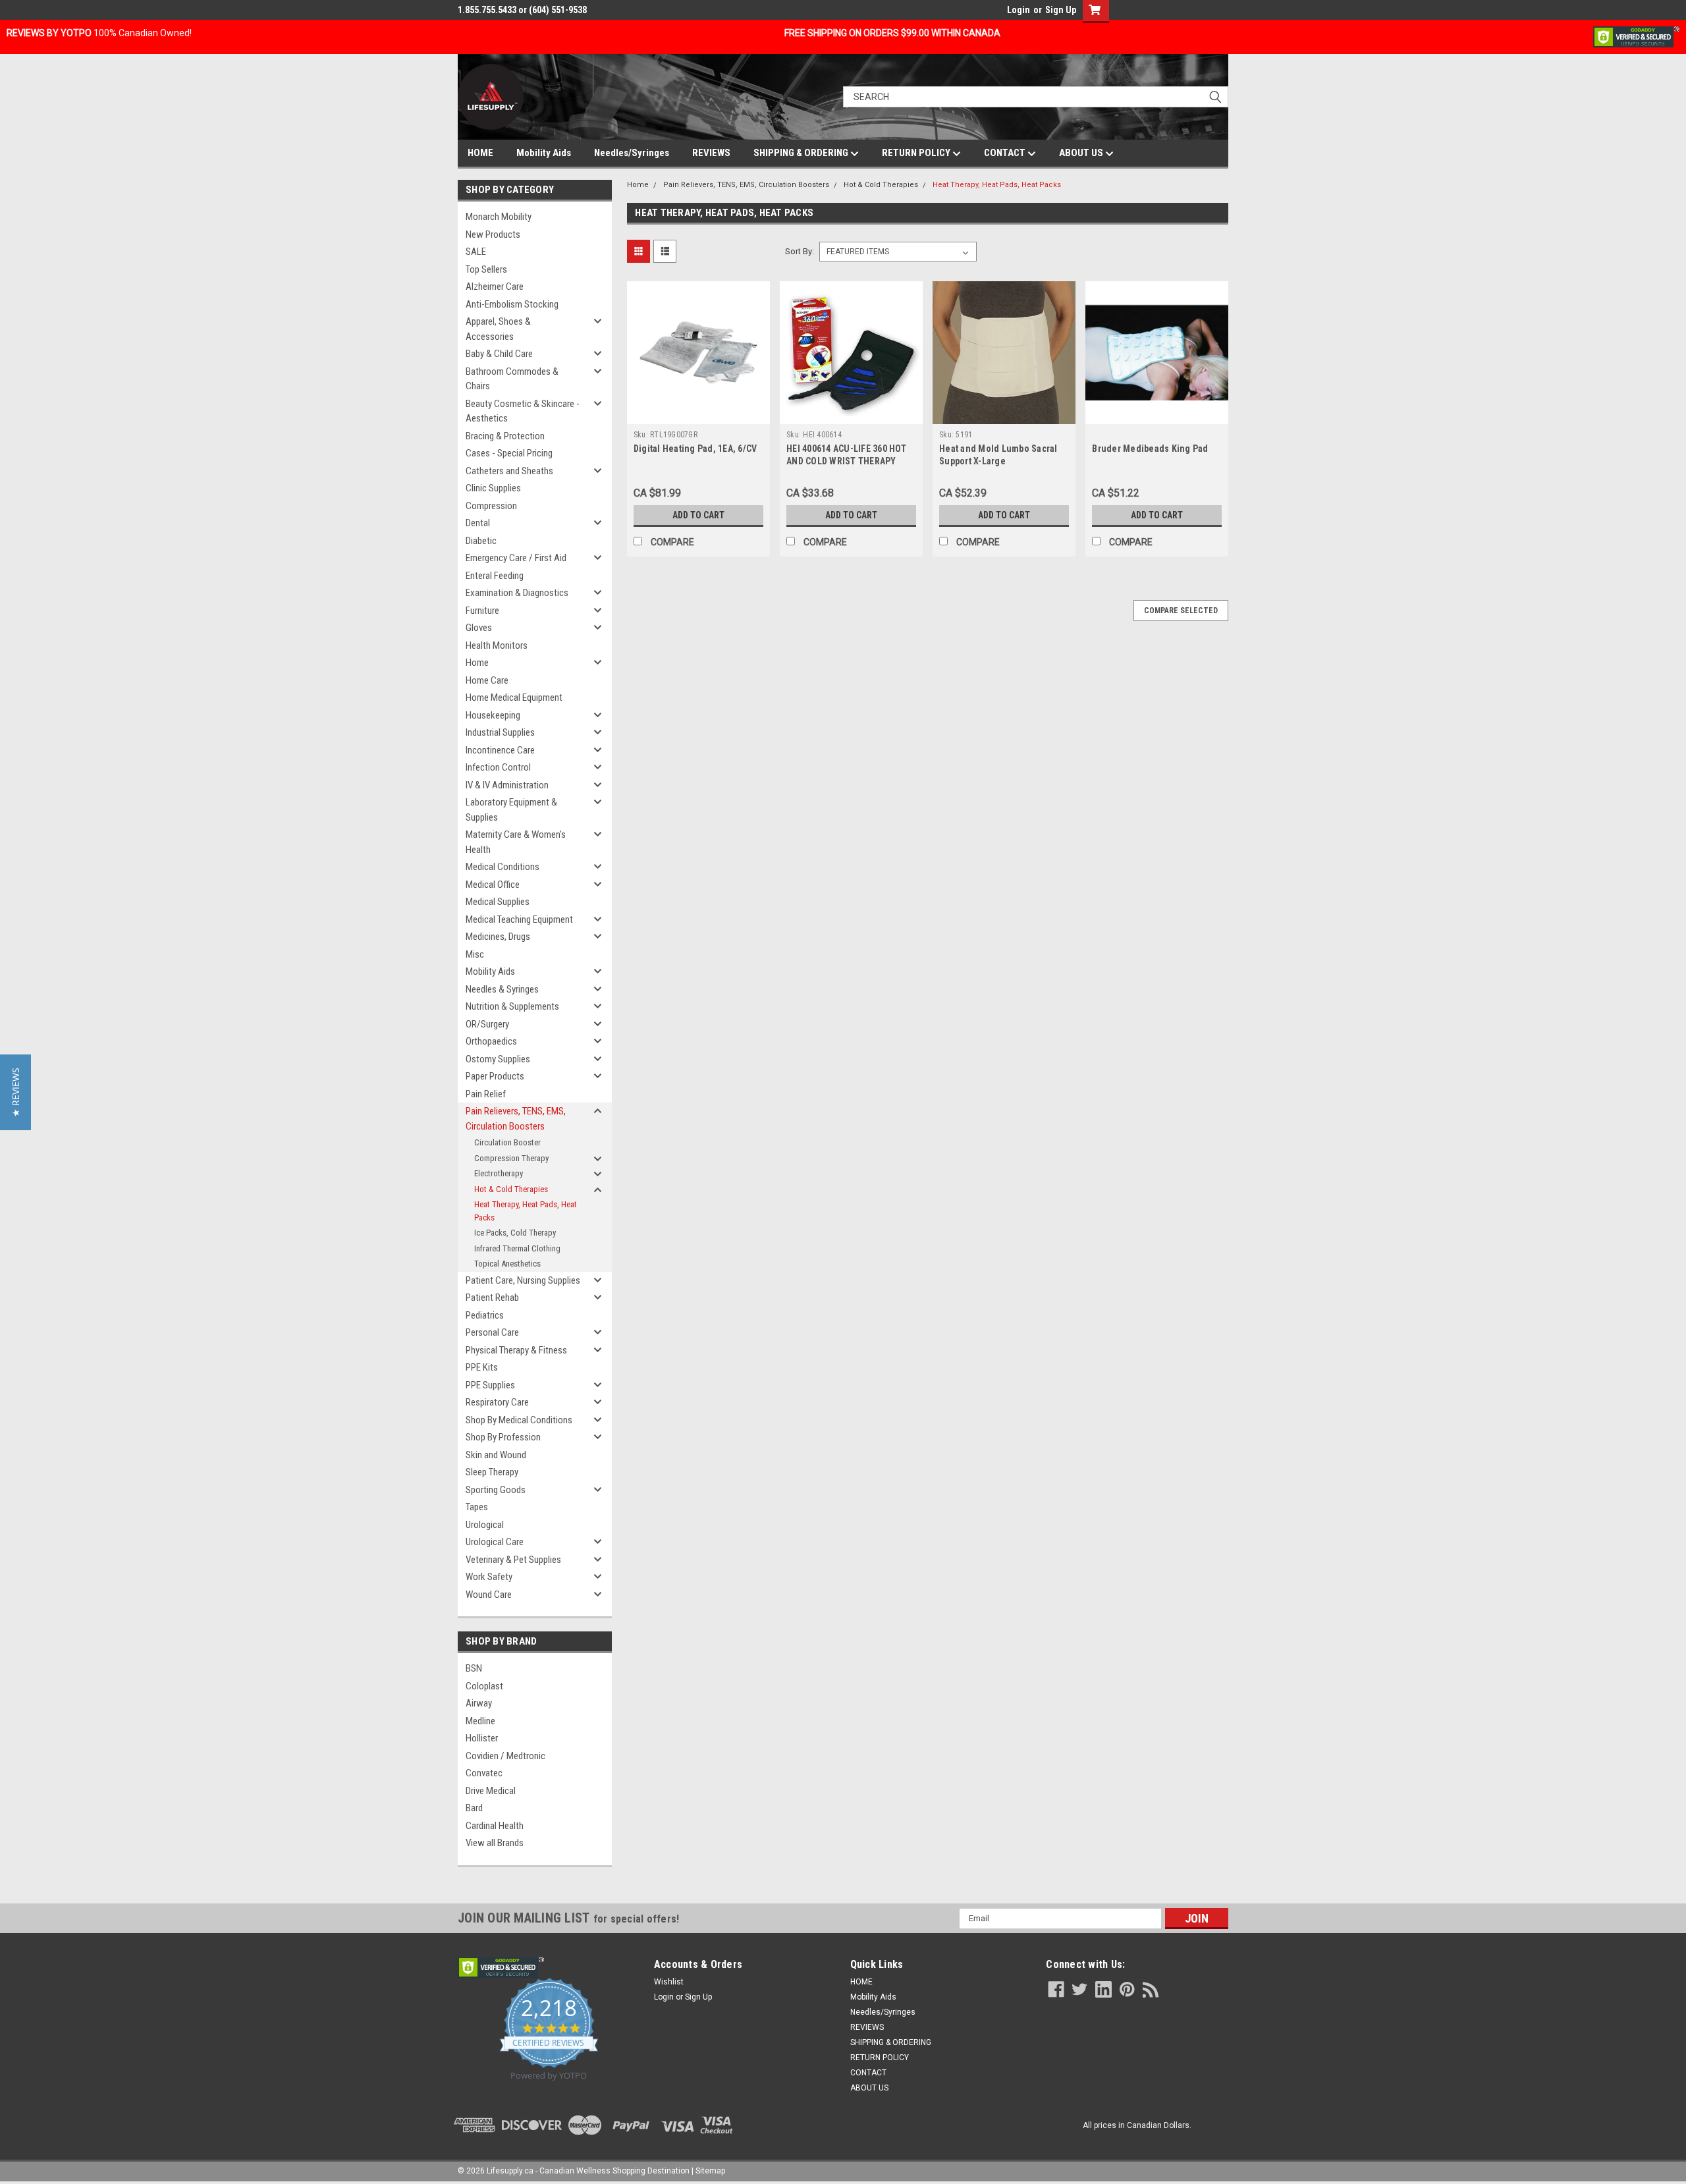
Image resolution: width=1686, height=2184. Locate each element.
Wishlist (669, 1982)
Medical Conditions (503, 867)
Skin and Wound (496, 1455)
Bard (474, 1808)
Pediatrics (485, 1315)
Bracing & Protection (505, 436)
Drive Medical (491, 1791)
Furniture (482, 611)
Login (1019, 10)
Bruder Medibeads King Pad (1150, 449)
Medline (480, 1721)
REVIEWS (711, 153)
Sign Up (1061, 10)
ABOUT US (1082, 153)
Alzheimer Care (495, 287)
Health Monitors (497, 645)
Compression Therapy (511, 1158)
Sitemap (710, 2171)
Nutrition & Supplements (512, 1006)
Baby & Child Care (499, 354)
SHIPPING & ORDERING (802, 153)
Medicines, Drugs (498, 937)
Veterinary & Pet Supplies (513, 1560)
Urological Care (495, 1542)
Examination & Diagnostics (517, 593)
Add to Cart (698, 515)
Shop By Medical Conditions (519, 1420)
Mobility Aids (544, 153)
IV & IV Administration (507, 785)
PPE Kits (482, 1367)
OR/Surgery (487, 1024)
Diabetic (481, 541)
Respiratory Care (497, 1402)
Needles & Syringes (502, 989)
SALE (476, 252)
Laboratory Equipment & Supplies (511, 810)
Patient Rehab (492, 1297)
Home (477, 663)
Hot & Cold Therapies (511, 1189)
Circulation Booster (507, 1142)
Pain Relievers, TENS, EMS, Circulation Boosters (516, 1119)
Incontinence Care (500, 750)
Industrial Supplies (500, 732)
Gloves (479, 628)
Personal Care (492, 1332)
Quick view (698, 414)
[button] (15, 1092)
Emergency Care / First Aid (516, 558)
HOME (480, 153)
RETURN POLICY (917, 153)
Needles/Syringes (632, 153)
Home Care (487, 680)
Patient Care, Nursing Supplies (523, 1280)
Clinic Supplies (493, 488)
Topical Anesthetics (507, 1264)
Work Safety (489, 1577)
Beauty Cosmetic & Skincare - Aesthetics (523, 411)
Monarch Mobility (499, 217)
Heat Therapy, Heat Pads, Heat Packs (526, 1211)
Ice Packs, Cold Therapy (515, 1233)
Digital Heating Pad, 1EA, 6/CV (695, 449)
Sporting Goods (496, 1490)
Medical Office (493, 885)
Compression (491, 506)
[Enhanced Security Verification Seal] (1636, 36)
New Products (493, 234)
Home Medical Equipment (514, 697)
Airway (479, 1703)
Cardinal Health (495, 1826)
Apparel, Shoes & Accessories (498, 329)
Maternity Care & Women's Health (516, 842)
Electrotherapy (499, 1173)
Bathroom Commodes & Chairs (512, 379)
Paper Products (495, 1076)
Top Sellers (486, 269)
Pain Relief (486, 1094)
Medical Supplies (498, 902)
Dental (478, 523)
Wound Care (489, 1595)
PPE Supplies (490, 1385)
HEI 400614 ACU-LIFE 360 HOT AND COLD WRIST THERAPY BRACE (846, 461)
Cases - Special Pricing (509, 453)
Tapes (477, 1507)
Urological (485, 1525)
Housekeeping (493, 715)
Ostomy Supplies (498, 1059)
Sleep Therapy (492, 1472)
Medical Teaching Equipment (519, 919)
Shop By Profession (503, 1437)
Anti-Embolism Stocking (512, 304)
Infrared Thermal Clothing (517, 1248)
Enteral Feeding (495, 576)
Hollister (482, 1738)
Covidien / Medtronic (505, 1756)
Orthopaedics (491, 1041)
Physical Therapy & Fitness (516, 1350)
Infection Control (498, 767)
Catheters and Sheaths (509, 471)
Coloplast (484, 1686)
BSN (474, 1668)
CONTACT (1006, 153)
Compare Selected (1181, 611)
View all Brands (495, 1843)
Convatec (484, 1773)
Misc (475, 954)
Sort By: (800, 251)
